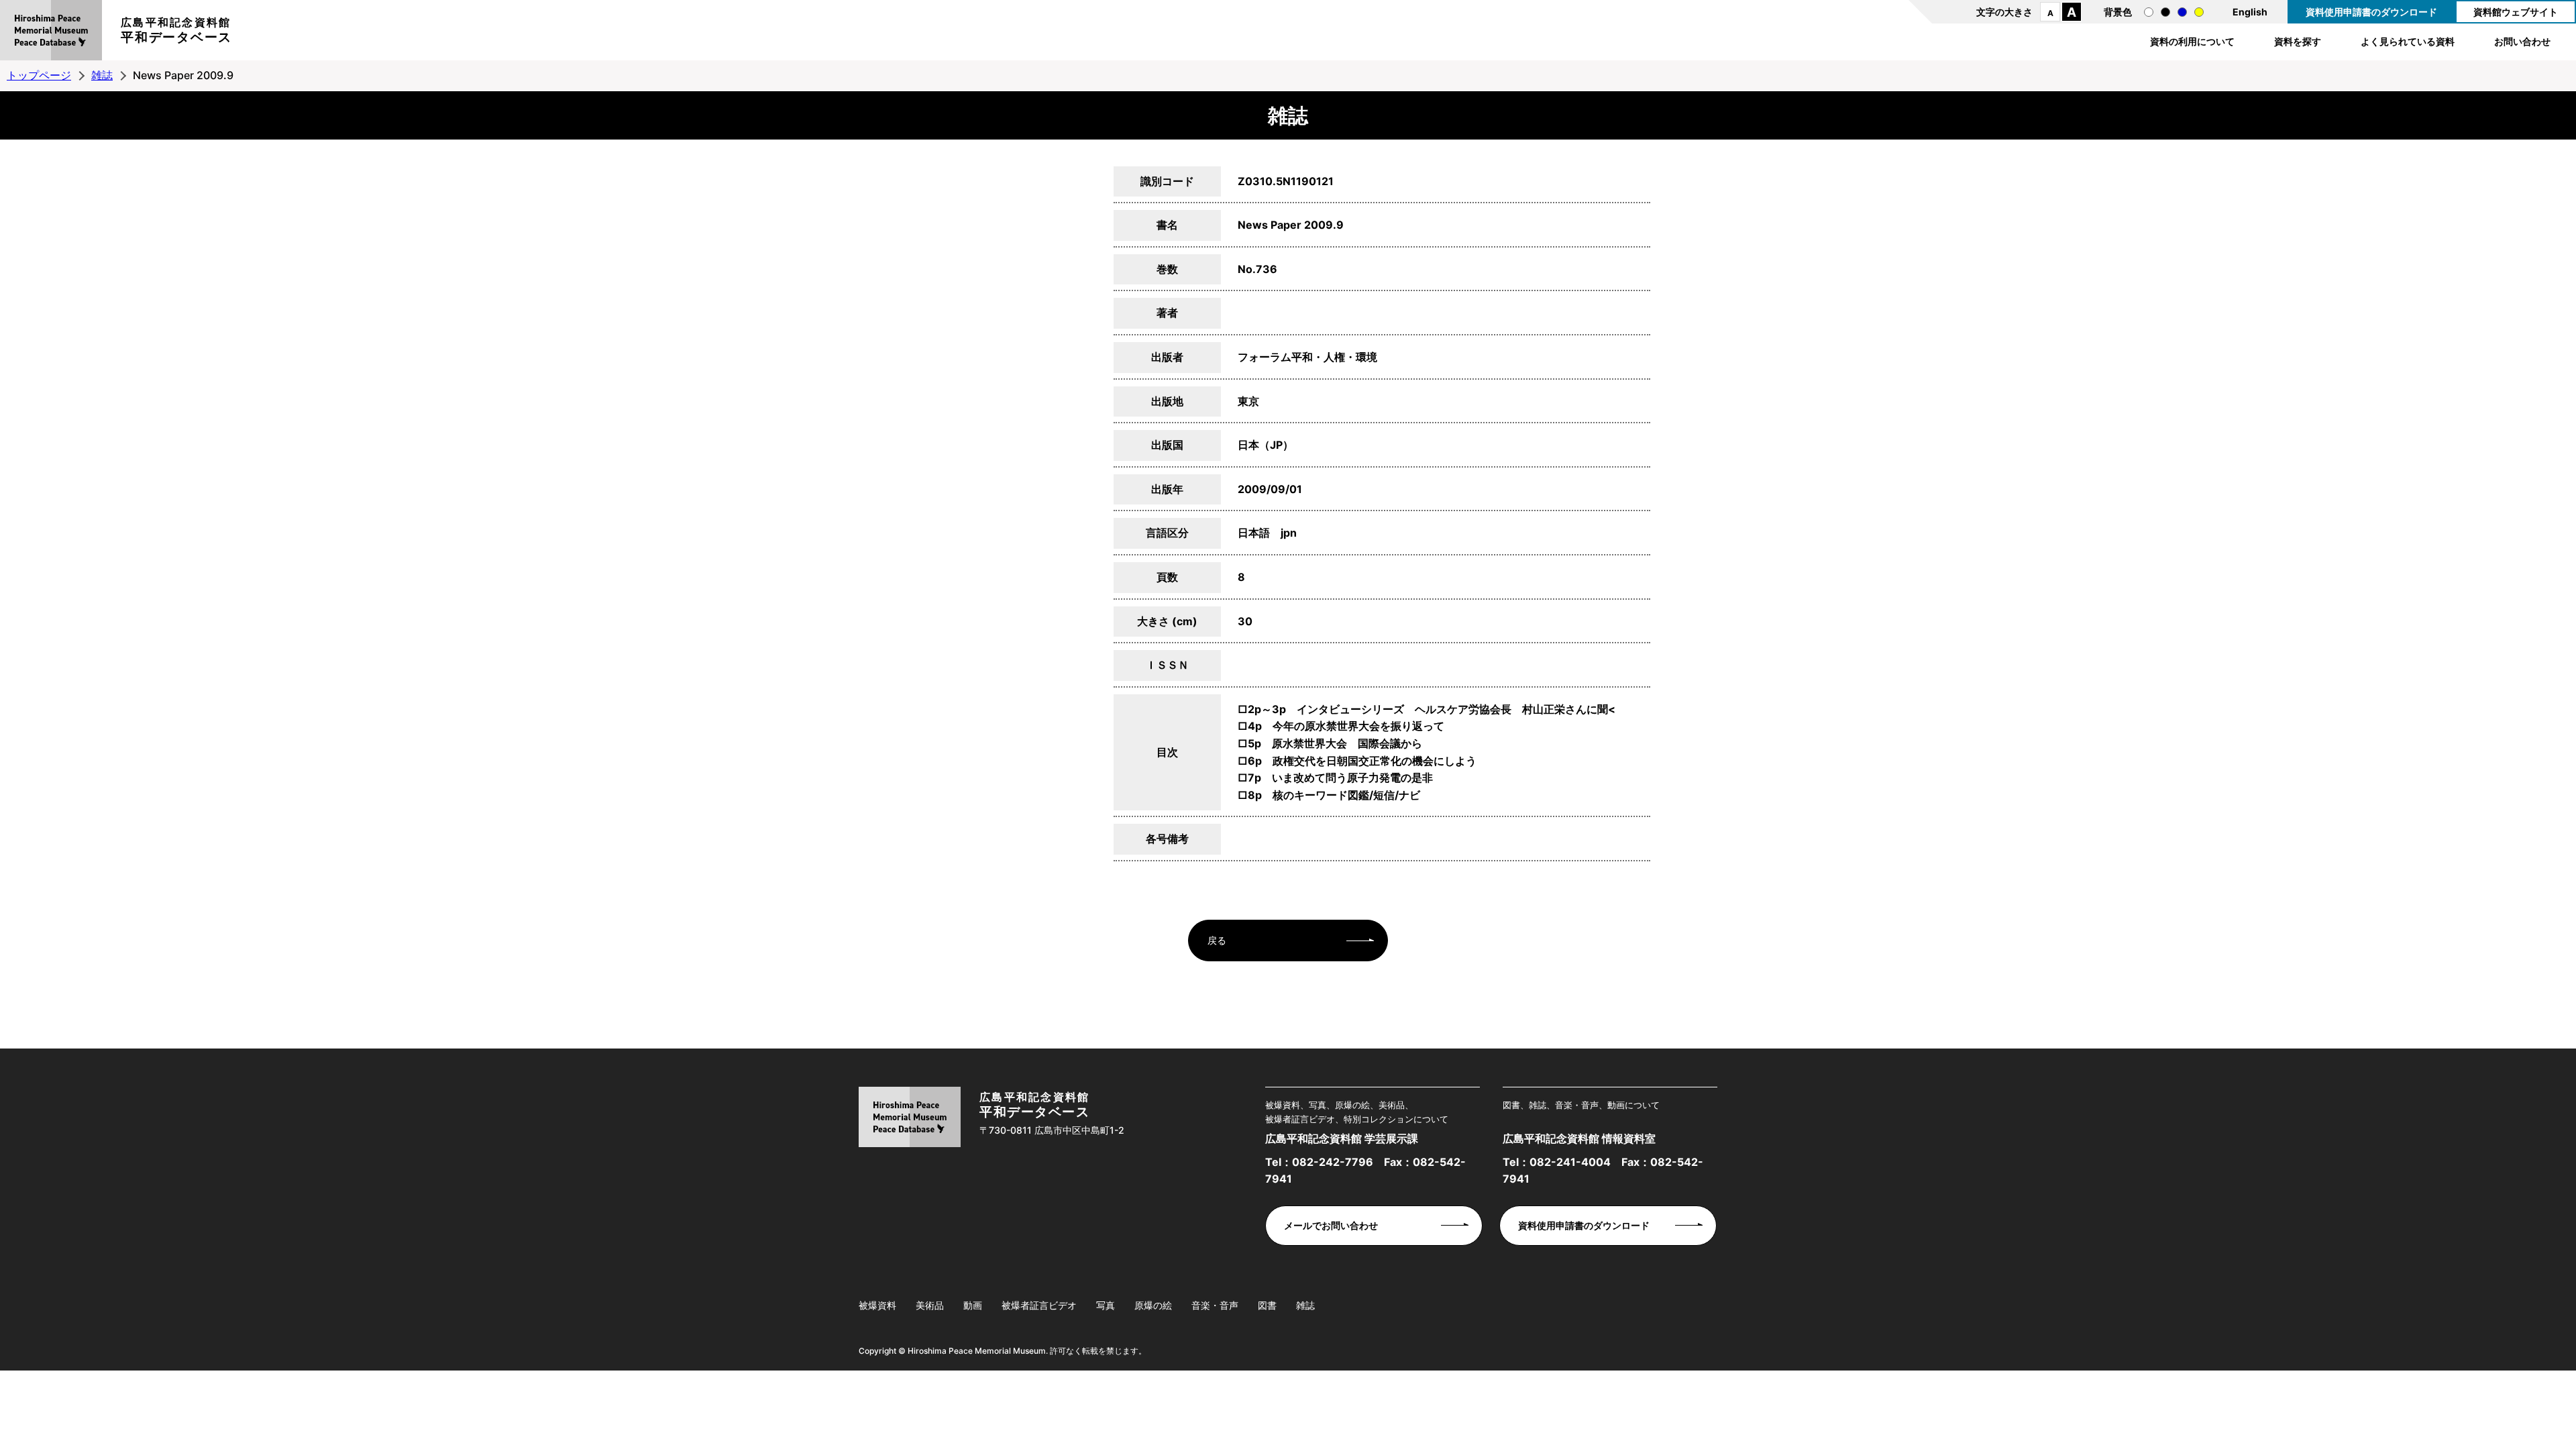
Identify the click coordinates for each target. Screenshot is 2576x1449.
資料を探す (2298, 41)
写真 (1106, 1305)
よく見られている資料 (2408, 41)
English (2250, 12)
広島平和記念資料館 (176, 30)
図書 (1267, 1305)
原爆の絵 (1153, 1305)
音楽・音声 (1215, 1305)
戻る (1217, 940)
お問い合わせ (2522, 41)
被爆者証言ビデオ (1039, 1305)
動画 (973, 1305)
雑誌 (102, 75)
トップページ (39, 75)
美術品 (930, 1305)
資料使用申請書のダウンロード (2371, 12)
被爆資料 (877, 1305)
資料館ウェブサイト (2516, 12)
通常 (2149, 12)
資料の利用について (2192, 41)
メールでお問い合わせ (1331, 1225)
